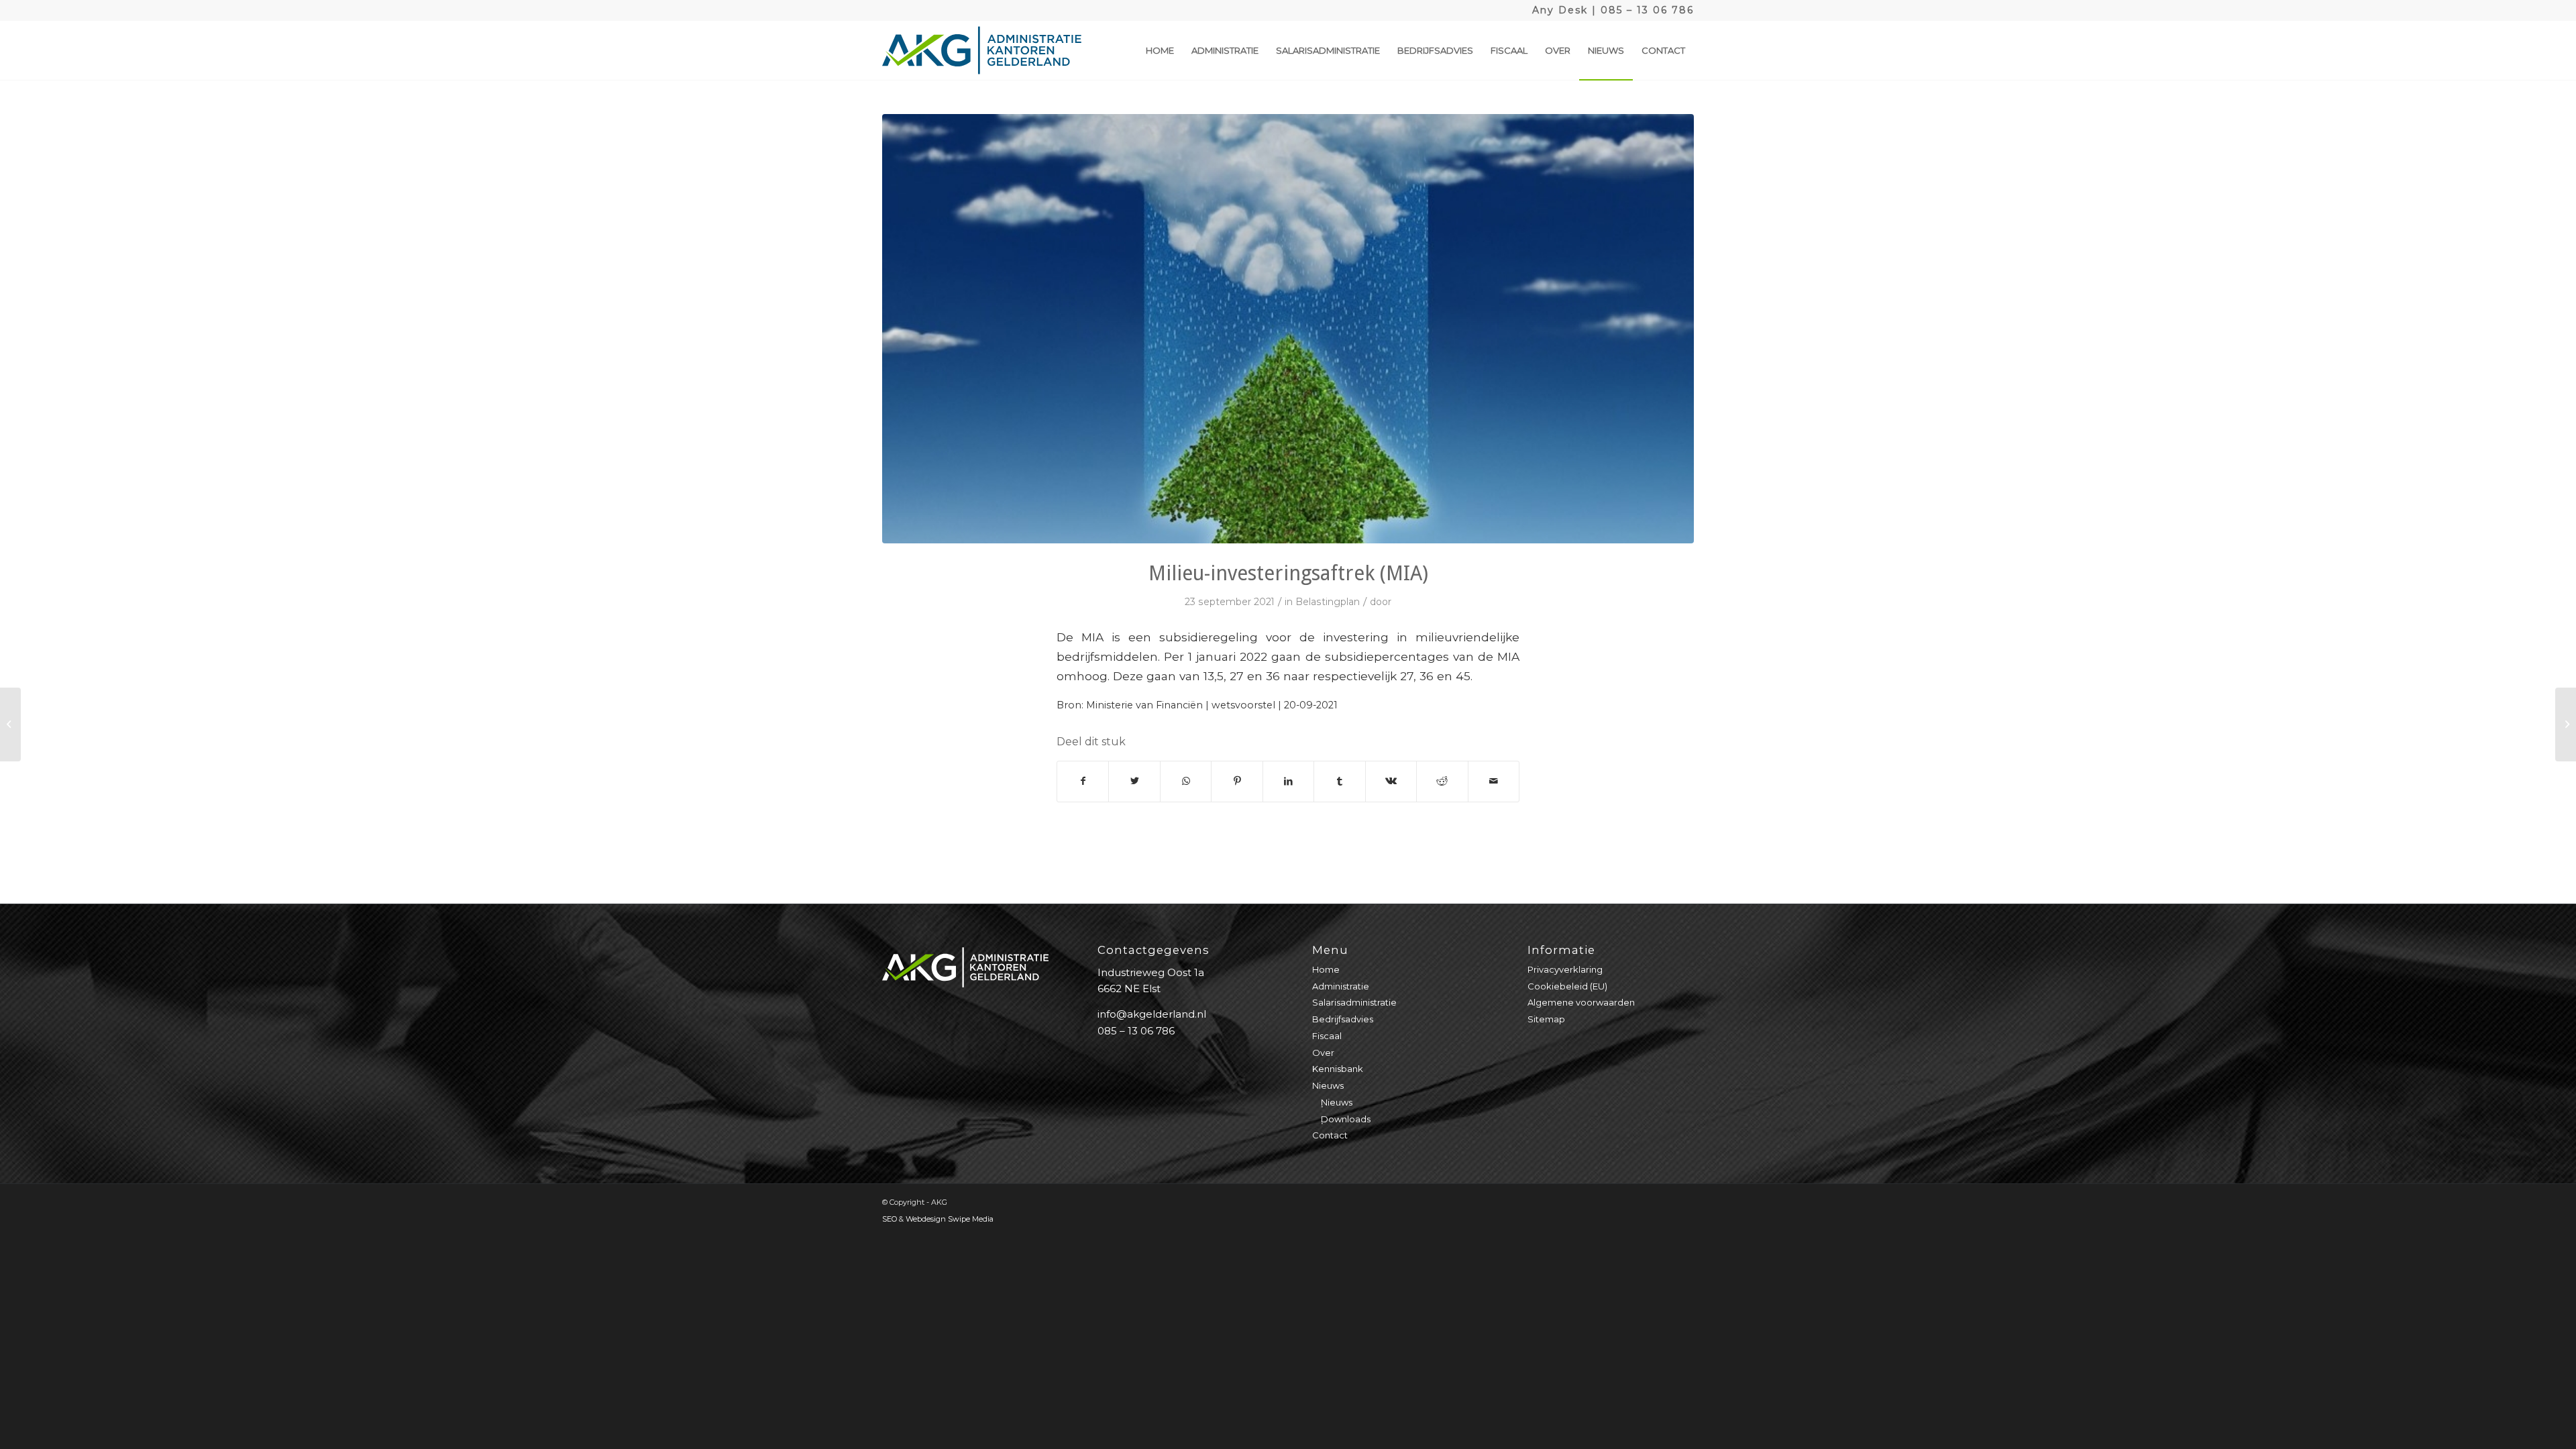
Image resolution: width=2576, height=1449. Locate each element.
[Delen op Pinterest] (1237, 781)
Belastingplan (1328, 602)
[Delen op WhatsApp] (1186, 781)
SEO (890, 1219)
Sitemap (1546, 1019)
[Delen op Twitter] (1134, 781)
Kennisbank (1338, 1069)
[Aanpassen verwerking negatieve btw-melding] (2566, 724)
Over (1323, 1053)
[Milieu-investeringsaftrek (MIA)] (1288, 329)
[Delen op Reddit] (1442, 781)
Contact (1330, 1135)
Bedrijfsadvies (1343, 1019)
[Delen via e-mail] (1494, 781)
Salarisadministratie (1354, 1002)
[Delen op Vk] (1391, 781)
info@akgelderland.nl (1152, 1014)
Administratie (1341, 986)
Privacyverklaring (1565, 969)
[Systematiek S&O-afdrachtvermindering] (10, 724)
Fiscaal (1327, 1036)
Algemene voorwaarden (1581, 1002)
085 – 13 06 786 (1647, 10)
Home (1326, 969)
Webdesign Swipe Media (950, 1219)
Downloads (1346, 1119)
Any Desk (1560, 10)
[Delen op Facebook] (1083, 781)
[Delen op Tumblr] (1339, 781)
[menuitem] (1160, 50)
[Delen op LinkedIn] (1288, 781)
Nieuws (1328, 1085)
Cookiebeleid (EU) (1567, 986)
